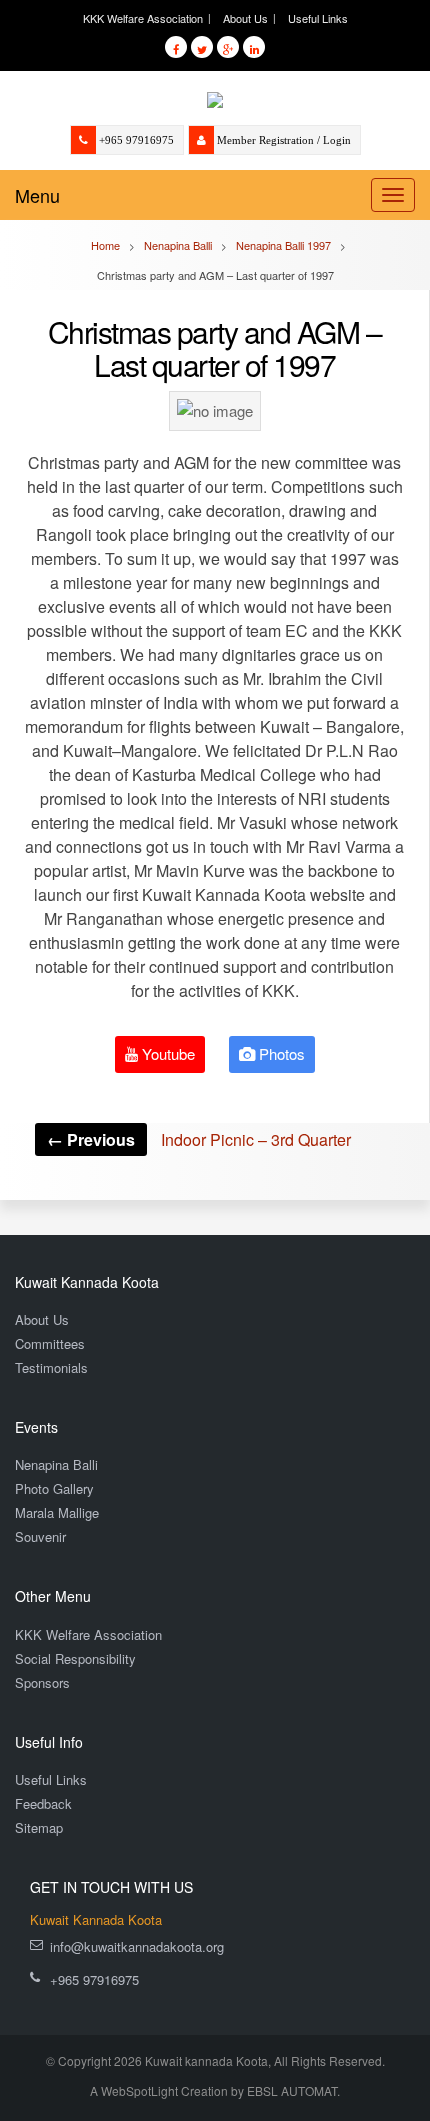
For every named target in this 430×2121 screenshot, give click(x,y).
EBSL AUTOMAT (292, 2090)
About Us (245, 18)
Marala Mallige (57, 1512)
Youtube (166, 1053)
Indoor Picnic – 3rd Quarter (199, 1139)
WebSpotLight (139, 2090)
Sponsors (42, 1682)
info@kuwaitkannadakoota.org (137, 1946)
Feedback (43, 1803)
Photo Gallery (54, 1488)
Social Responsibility (75, 1658)
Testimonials (51, 1367)
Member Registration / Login (284, 140)
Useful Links (318, 18)
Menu (37, 195)
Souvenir (40, 1536)
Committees (50, 1343)
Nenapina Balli (56, 1464)
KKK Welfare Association (143, 18)
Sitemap (39, 1827)
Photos (280, 1053)
